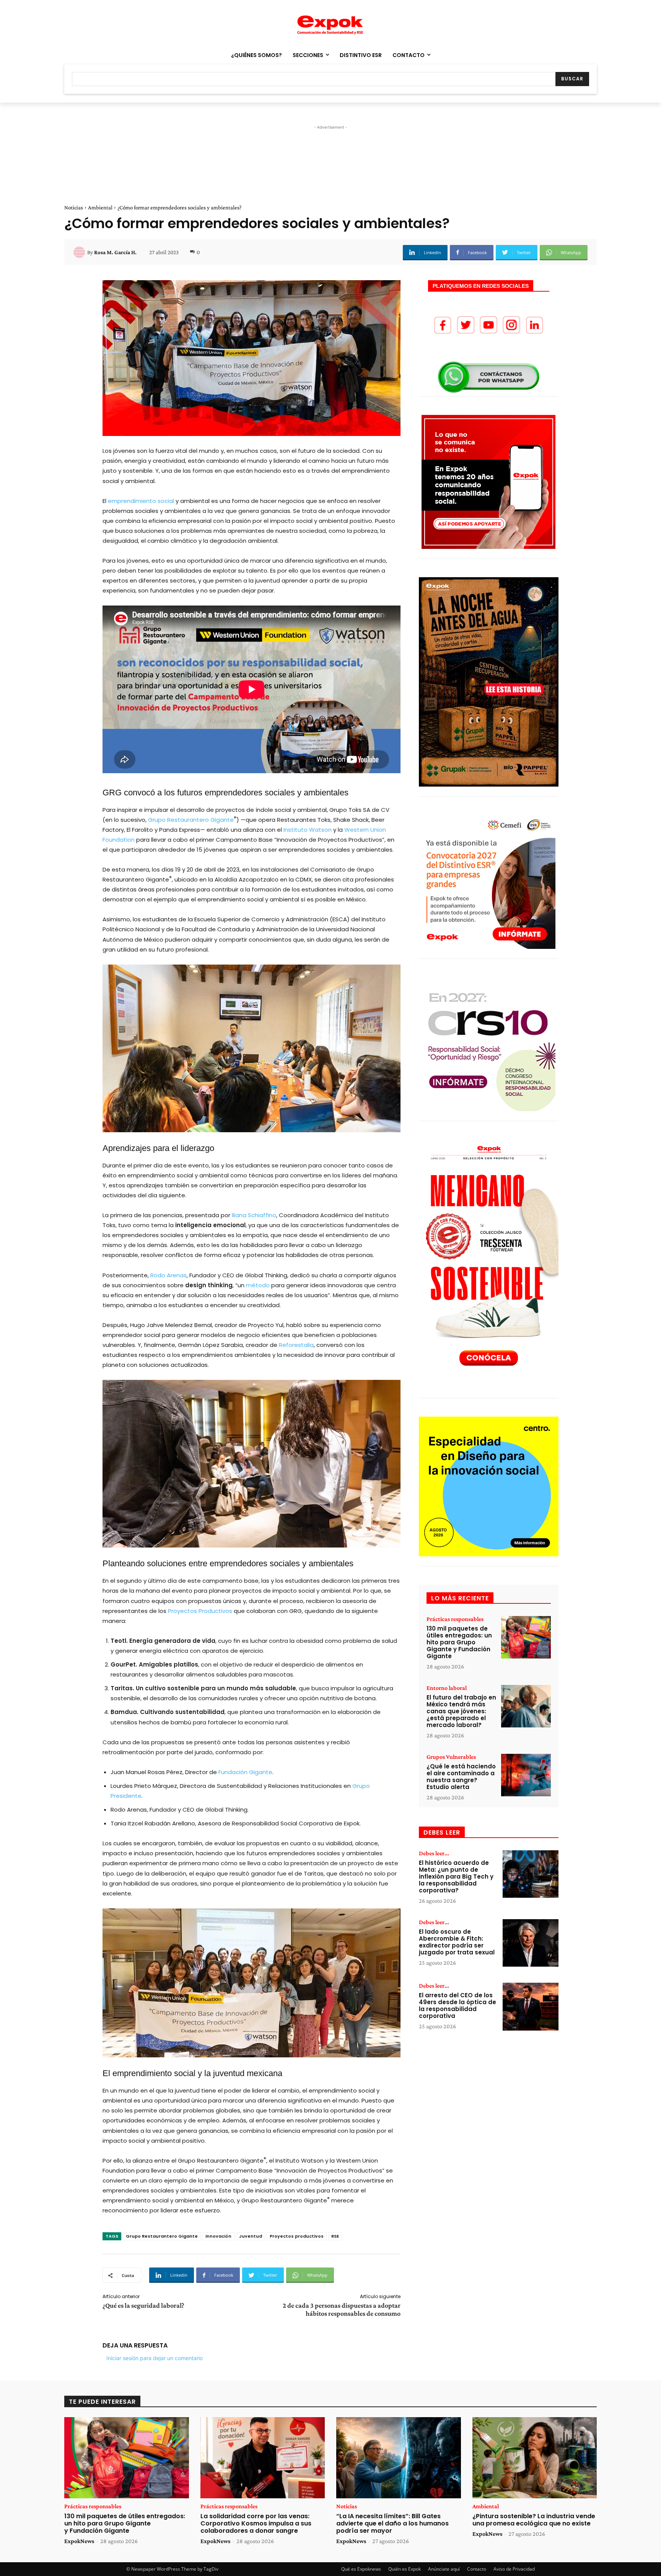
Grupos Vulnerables (451, 1757)
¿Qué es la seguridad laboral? (143, 2305)
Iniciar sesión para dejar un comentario (155, 2358)
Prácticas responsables (455, 1619)
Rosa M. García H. (115, 252)
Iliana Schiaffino (253, 1215)
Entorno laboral (447, 1688)
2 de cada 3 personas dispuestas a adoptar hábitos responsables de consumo (342, 2309)
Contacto (477, 2569)
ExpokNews (79, 2541)
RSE (335, 2236)
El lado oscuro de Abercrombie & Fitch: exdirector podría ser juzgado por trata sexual (457, 1942)
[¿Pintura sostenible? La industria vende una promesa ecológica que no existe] (535, 2458)
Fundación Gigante (245, 1772)
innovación (218, 2236)
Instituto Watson (307, 830)
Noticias (74, 207)
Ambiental (100, 207)
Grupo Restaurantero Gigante (190, 820)
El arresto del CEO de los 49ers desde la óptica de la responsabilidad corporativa (457, 2005)
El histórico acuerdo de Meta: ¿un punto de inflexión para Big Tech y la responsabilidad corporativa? (456, 1876)
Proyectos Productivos (199, 1611)
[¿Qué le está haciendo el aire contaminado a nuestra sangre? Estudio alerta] (526, 1775)
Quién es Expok (405, 2569)
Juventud (251, 2236)
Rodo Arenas (168, 1275)
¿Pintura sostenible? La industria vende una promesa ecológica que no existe (534, 2520)
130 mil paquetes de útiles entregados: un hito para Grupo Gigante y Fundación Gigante (459, 1642)
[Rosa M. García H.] (80, 252)
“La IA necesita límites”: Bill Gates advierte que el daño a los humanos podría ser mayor (392, 2523)
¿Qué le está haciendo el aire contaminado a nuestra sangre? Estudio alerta (461, 1777)
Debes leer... (434, 1853)
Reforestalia (295, 1345)
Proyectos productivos (297, 2236)
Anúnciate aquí (444, 2569)
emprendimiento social (140, 501)
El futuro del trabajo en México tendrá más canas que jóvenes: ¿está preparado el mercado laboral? (461, 1711)
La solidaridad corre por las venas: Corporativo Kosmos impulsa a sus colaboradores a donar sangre (256, 2523)
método (257, 1285)
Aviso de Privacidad (514, 2569)
